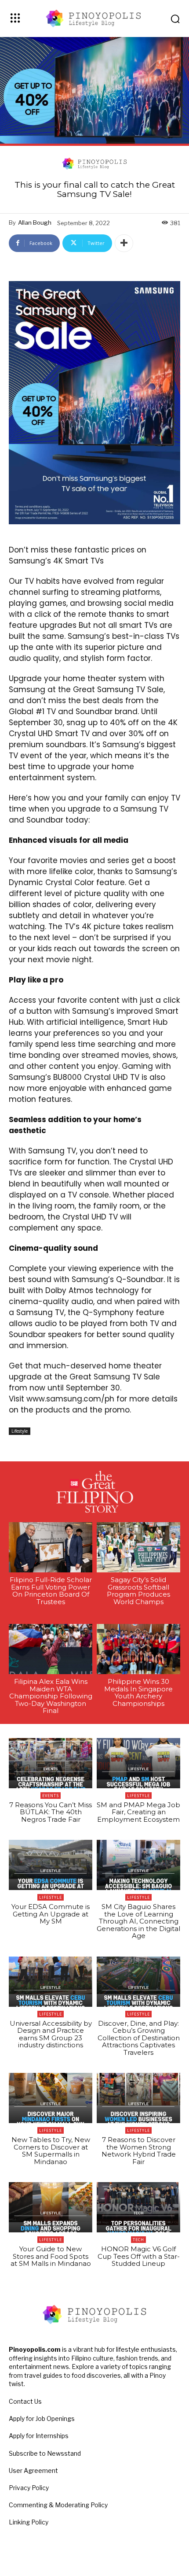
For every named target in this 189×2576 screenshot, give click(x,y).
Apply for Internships (39, 2436)
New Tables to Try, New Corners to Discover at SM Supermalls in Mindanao (51, 2151)
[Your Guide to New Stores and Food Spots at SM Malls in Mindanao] (51, 2207)
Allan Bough (35, 222)
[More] (124, 243)
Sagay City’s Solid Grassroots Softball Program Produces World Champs (138, 1591)
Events (51, 1796)
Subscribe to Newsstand (45, 2453)
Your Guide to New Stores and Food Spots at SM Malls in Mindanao (51, 2256)
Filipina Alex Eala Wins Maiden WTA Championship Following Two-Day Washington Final (51, 1696)
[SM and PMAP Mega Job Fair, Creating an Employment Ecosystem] (138, 1763)
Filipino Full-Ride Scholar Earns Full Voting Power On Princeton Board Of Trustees (51, 1591)
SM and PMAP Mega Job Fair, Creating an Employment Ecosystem (138, 1812)
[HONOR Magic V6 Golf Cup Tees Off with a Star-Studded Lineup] (138, 2207)
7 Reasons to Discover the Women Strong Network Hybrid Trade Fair (139, 2151)
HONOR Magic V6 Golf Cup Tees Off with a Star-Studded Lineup (139, 2256)
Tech (138, 2240)
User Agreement (33, 2470)
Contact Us (25, 2401)
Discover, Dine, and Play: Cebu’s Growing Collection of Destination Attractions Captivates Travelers (139, 2038)
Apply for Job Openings (42, 2418)
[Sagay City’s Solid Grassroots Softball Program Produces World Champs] (138, 1547)
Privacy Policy (29, 2488)
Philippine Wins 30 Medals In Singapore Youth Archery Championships (138, 1692)
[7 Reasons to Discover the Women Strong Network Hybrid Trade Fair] (138, 2098)
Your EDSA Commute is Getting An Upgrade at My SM (51, 1914)
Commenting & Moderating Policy (58, 2505)
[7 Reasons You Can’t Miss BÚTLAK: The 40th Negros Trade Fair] (51, 1763)
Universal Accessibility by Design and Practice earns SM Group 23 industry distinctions (51, 2034)
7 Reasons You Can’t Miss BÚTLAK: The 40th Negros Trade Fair (51, 1812)
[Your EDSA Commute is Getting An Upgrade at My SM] (51, 1865)
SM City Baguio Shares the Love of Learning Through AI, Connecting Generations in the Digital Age (138, 1921)
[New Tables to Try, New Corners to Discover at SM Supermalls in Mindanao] (51, 2098)
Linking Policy (29, 2522)
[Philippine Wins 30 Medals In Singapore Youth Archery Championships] (138, 1649)
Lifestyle (20, 1431)
